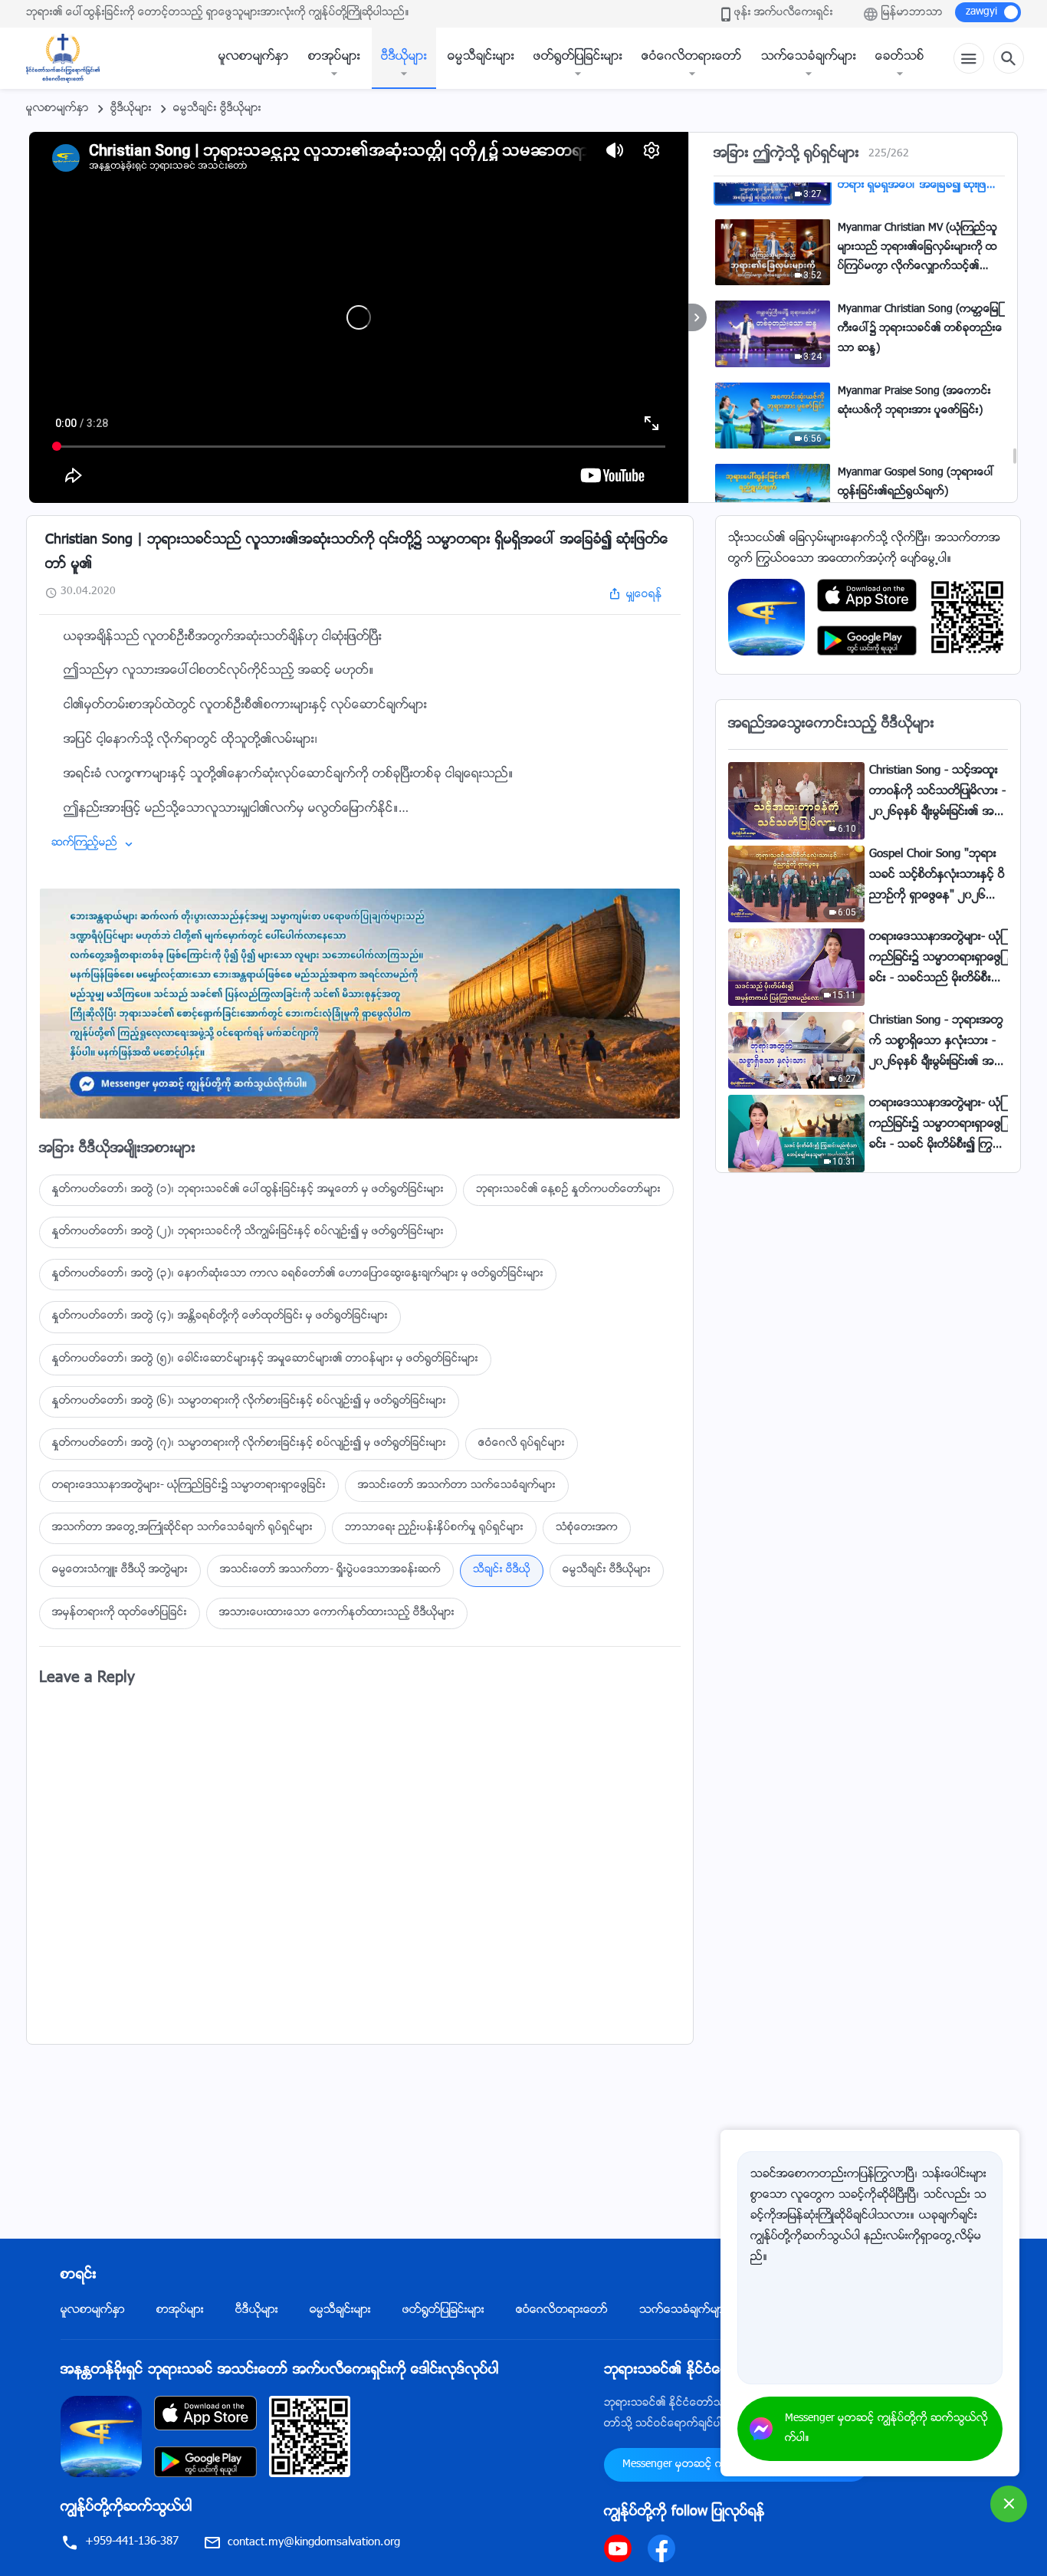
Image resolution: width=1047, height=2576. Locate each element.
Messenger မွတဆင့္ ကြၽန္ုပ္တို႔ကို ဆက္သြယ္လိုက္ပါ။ (886, 2429)
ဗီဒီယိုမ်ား (404, 57)
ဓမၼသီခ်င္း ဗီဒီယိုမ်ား (607, 1570)
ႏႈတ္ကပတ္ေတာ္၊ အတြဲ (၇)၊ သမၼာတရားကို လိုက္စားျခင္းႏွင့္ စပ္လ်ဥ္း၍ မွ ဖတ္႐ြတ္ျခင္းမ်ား (249, 1444)
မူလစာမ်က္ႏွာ (254, 57)
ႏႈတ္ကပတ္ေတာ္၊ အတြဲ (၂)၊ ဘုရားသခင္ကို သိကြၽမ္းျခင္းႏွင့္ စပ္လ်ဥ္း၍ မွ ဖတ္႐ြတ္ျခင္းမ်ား (248, 1232)
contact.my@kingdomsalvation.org (314, 2543)
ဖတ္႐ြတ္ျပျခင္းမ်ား (578, 57)
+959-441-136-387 (132, 2542)
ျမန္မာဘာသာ (912, 13)
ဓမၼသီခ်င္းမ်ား (481, 57)
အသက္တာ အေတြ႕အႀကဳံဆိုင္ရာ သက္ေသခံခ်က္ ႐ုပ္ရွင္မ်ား (182, 1528)
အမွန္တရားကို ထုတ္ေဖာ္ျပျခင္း (120, 1613)
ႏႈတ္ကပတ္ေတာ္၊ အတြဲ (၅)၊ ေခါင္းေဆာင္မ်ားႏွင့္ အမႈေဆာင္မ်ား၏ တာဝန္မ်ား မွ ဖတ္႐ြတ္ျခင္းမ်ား (265, 1359)
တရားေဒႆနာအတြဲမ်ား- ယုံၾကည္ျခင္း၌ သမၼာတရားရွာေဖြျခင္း (189, 1486)
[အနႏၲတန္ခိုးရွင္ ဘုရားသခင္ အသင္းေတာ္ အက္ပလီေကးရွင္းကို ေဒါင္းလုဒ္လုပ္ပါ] (101, 2437)
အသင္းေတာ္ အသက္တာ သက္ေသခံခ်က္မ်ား (457, 1486)
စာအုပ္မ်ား (334, 57)
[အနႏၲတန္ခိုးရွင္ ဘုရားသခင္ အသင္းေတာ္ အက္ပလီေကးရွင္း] (766, 618)
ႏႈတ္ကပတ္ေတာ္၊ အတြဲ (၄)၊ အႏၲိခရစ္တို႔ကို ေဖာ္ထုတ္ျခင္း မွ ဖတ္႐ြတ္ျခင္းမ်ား (220, 1316)
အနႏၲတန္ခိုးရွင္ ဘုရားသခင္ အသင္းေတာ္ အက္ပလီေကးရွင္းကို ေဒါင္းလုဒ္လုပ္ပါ (280, 2371)
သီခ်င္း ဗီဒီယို (502, 1570)
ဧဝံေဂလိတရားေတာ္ (692, 57)
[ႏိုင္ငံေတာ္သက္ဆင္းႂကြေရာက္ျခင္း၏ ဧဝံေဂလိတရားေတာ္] (71, 58)
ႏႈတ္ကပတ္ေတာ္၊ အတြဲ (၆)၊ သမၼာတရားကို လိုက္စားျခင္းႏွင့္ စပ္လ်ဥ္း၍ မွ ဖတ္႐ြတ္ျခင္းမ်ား (249, 1401)
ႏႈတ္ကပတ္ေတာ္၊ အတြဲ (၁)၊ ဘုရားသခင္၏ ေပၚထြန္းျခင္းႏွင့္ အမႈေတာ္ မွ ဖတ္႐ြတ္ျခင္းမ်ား (248, 1190)
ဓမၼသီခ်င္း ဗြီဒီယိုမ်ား (217, 109)
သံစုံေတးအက (587, 1528)
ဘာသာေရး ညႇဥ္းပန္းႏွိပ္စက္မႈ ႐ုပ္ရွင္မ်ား (434, 1528)
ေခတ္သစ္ (900, 57)
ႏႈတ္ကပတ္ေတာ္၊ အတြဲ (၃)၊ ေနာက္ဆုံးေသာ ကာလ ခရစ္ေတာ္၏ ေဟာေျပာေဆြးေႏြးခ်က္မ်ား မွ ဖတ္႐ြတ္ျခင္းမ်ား (298, 1274)
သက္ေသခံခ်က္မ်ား (809, 57)
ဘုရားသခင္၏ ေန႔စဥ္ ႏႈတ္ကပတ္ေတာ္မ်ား (568, 1190)
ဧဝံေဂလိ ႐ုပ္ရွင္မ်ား (522, 1444)
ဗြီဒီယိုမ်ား (131, 109)
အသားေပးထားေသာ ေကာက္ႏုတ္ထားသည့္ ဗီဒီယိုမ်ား (337, 1613)
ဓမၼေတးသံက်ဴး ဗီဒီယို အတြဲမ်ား (120, 1570)
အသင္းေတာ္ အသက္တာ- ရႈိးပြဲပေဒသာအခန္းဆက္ (330, 1570)
